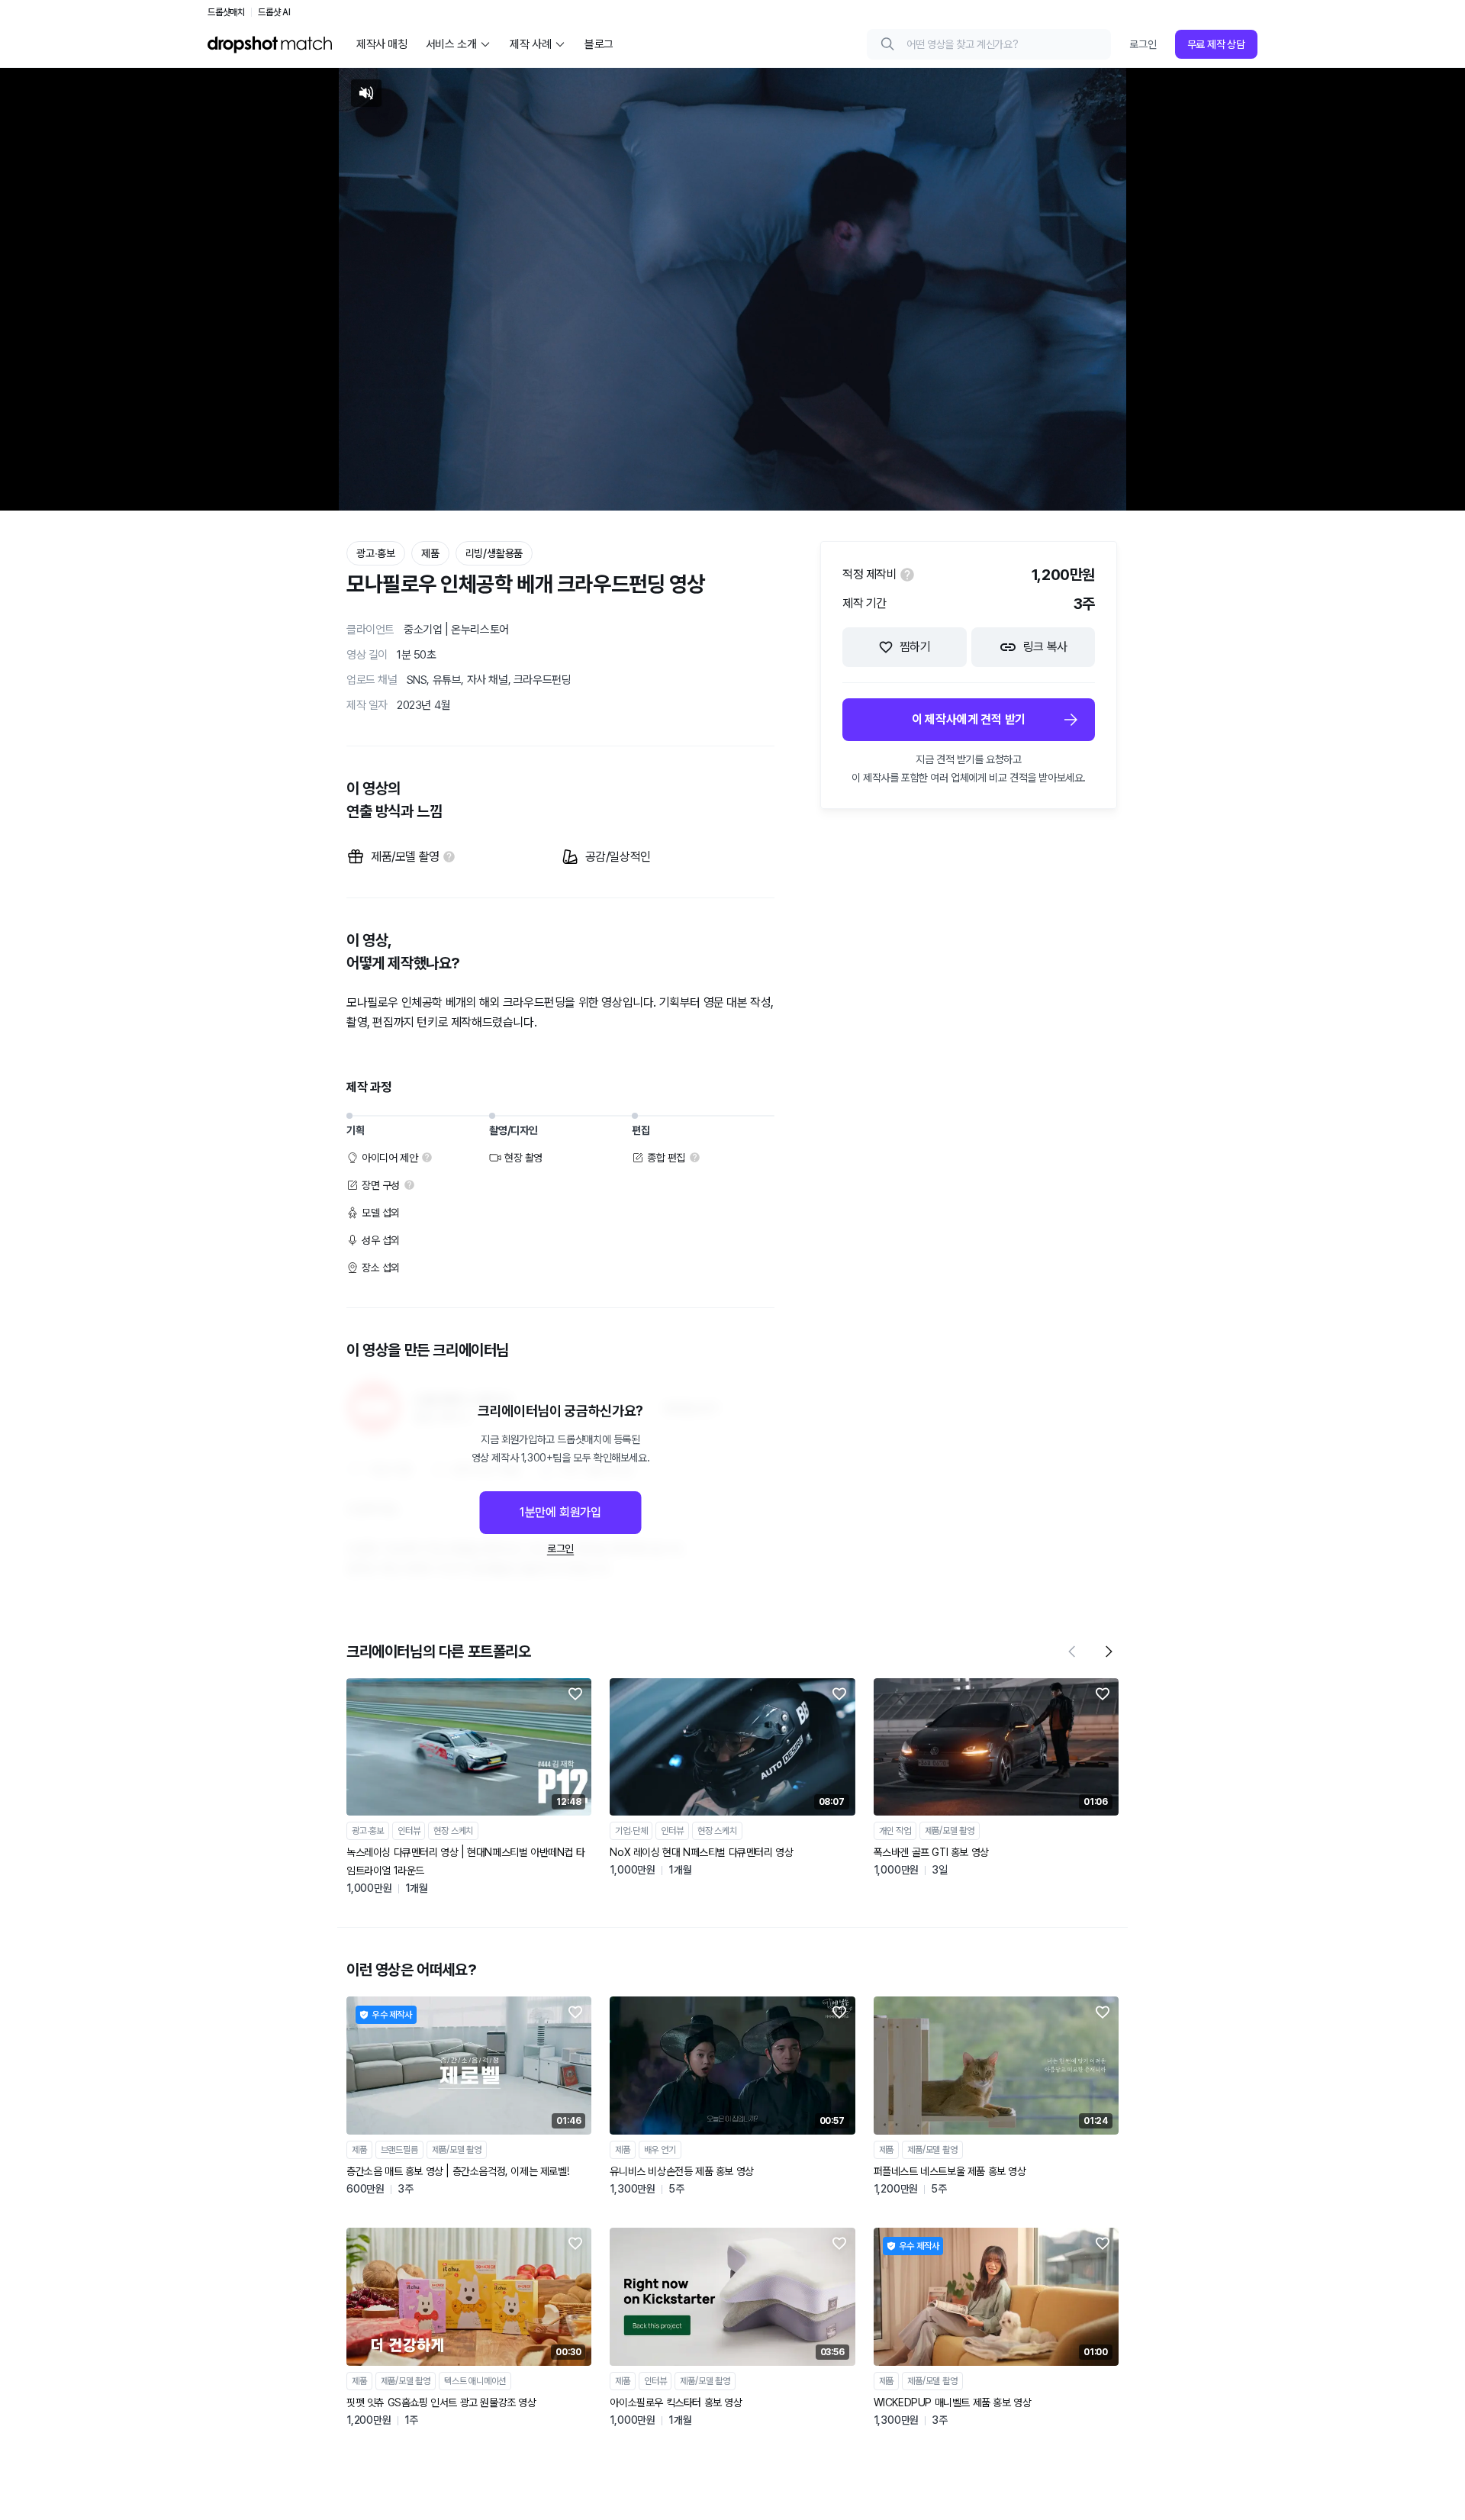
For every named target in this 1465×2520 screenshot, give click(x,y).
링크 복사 (1045, 647)
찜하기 (915, 647)
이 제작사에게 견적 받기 (969, 719)
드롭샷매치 (226, 12)
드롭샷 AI (274, 12)
